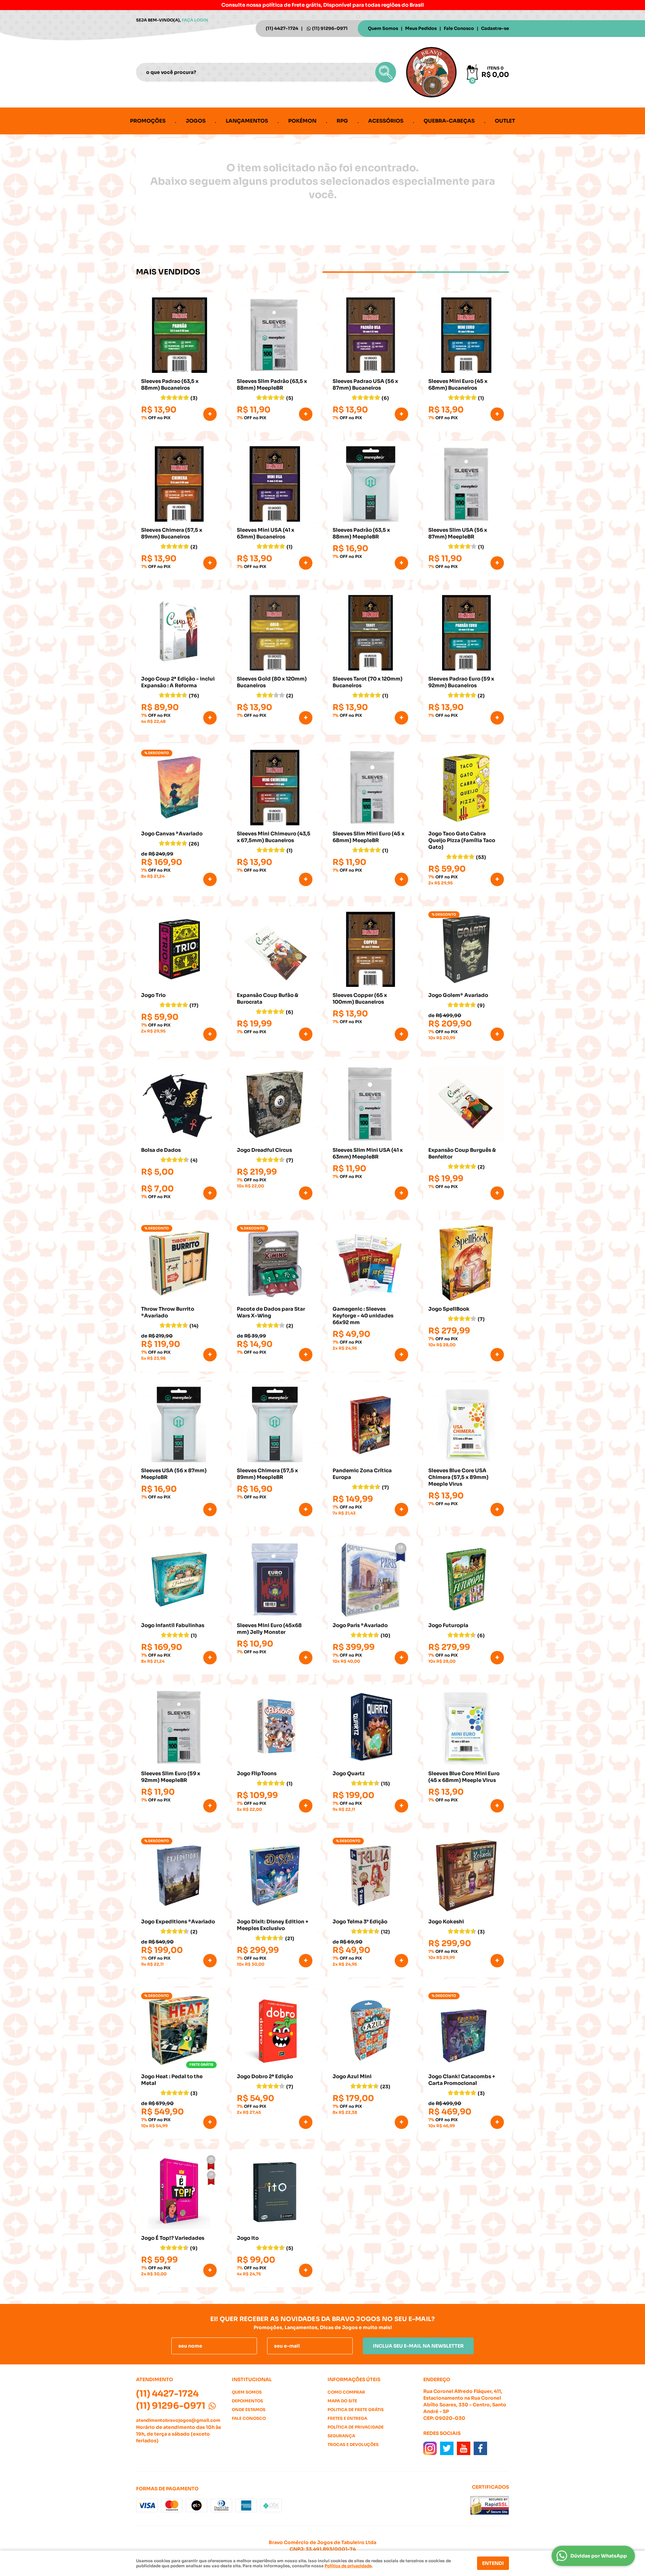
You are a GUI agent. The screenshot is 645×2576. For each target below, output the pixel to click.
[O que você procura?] (386, 72)
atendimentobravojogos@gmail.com (178, 2420)
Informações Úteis (354, 2379)
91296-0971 (330, 28)
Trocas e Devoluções (353, 2444)
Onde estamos (249, 2410)
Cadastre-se (495, 28)
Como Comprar (346, 2392)
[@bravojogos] (430, 2448)
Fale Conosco (459, 28)
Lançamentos (247, 121)
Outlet (505, 121)
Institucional (252, 2379)
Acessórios (386, 121)
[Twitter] (447, 2448)
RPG (342, 121)
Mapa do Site (342, 2401)
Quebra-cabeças (449, 121)
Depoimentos (247, 2401)
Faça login (195, 20)
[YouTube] (464, 2448)
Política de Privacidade (356, 2427)
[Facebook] (480, 2448)
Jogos (196, 121)
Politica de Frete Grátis (356, 2410)
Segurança (341, 2436)
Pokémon (302, 121)
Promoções (148, 121)
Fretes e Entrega (347, 2418)
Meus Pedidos (421, 28)
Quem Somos (383, 28)
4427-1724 (282, 28)
